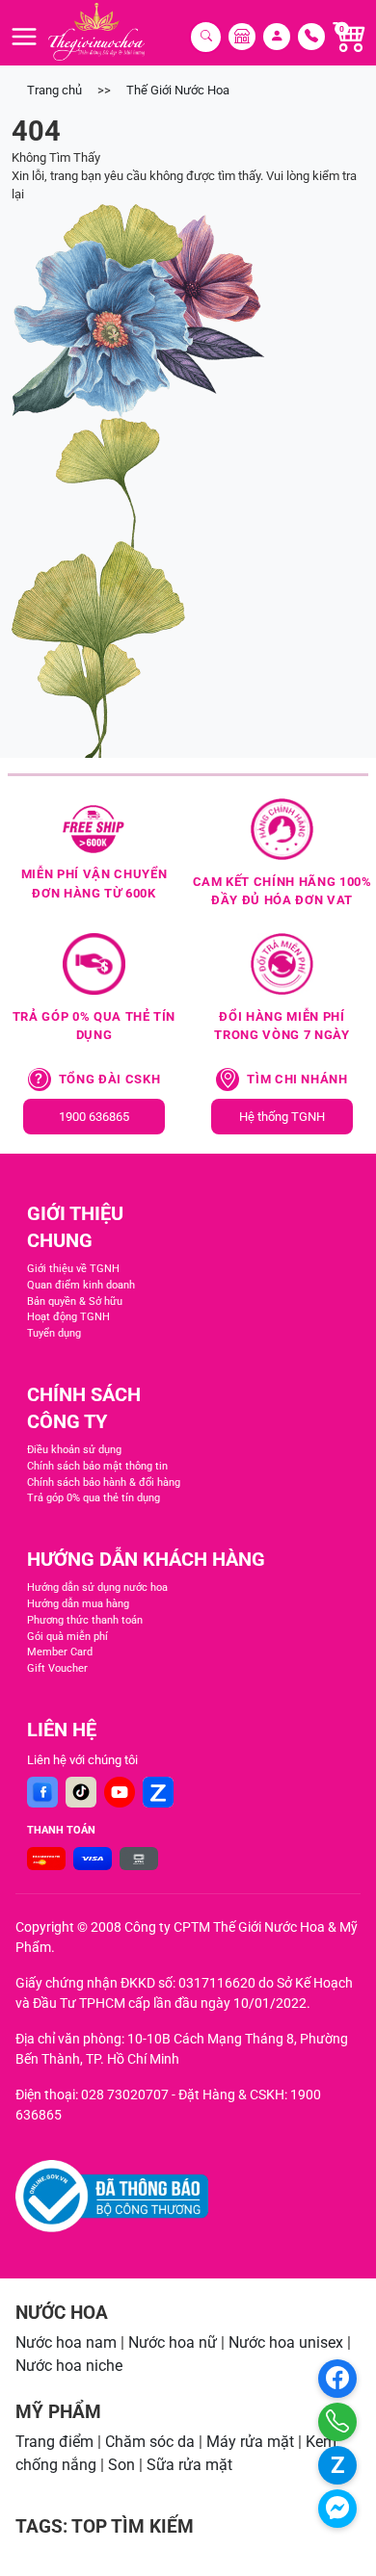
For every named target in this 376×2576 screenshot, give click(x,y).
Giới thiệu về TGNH (73, 1269)
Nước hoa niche (69, 2366)
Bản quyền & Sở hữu (75, 1301)
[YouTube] (120, 1792)
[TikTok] (81, 1792)
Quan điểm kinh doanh (81, 1285)
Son (121, 2465)
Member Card (60, 1652)
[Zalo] (158, 1792)
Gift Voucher (57, 1668)
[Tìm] (206, 37)
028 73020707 (125, 2095)
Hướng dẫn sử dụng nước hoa (97, 1587)
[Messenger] (337, 2509)
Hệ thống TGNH (282, 1117)
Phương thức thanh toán (85, 1620)
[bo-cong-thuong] (112, 2196)
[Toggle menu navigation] (24, 37)
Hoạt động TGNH (68, 1317)
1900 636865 (94, 1117)
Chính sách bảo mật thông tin (97, 1466)
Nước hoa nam (66, 2342)
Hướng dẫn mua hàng (78, 1604)
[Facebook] (42, 1792)
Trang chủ (54, 90)
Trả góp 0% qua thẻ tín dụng (94, 1498)
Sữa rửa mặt (189, 2465)
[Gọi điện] (337, 2422)
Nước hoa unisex (286, 2342)
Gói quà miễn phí (67, 1637)
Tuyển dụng (54, 1333)
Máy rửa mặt (250, 2442)
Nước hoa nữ (173, 2342)
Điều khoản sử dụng (74, 1450)
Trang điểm (54, 2442)
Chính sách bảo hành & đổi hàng (104, 1483)
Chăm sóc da (150, 2442)
